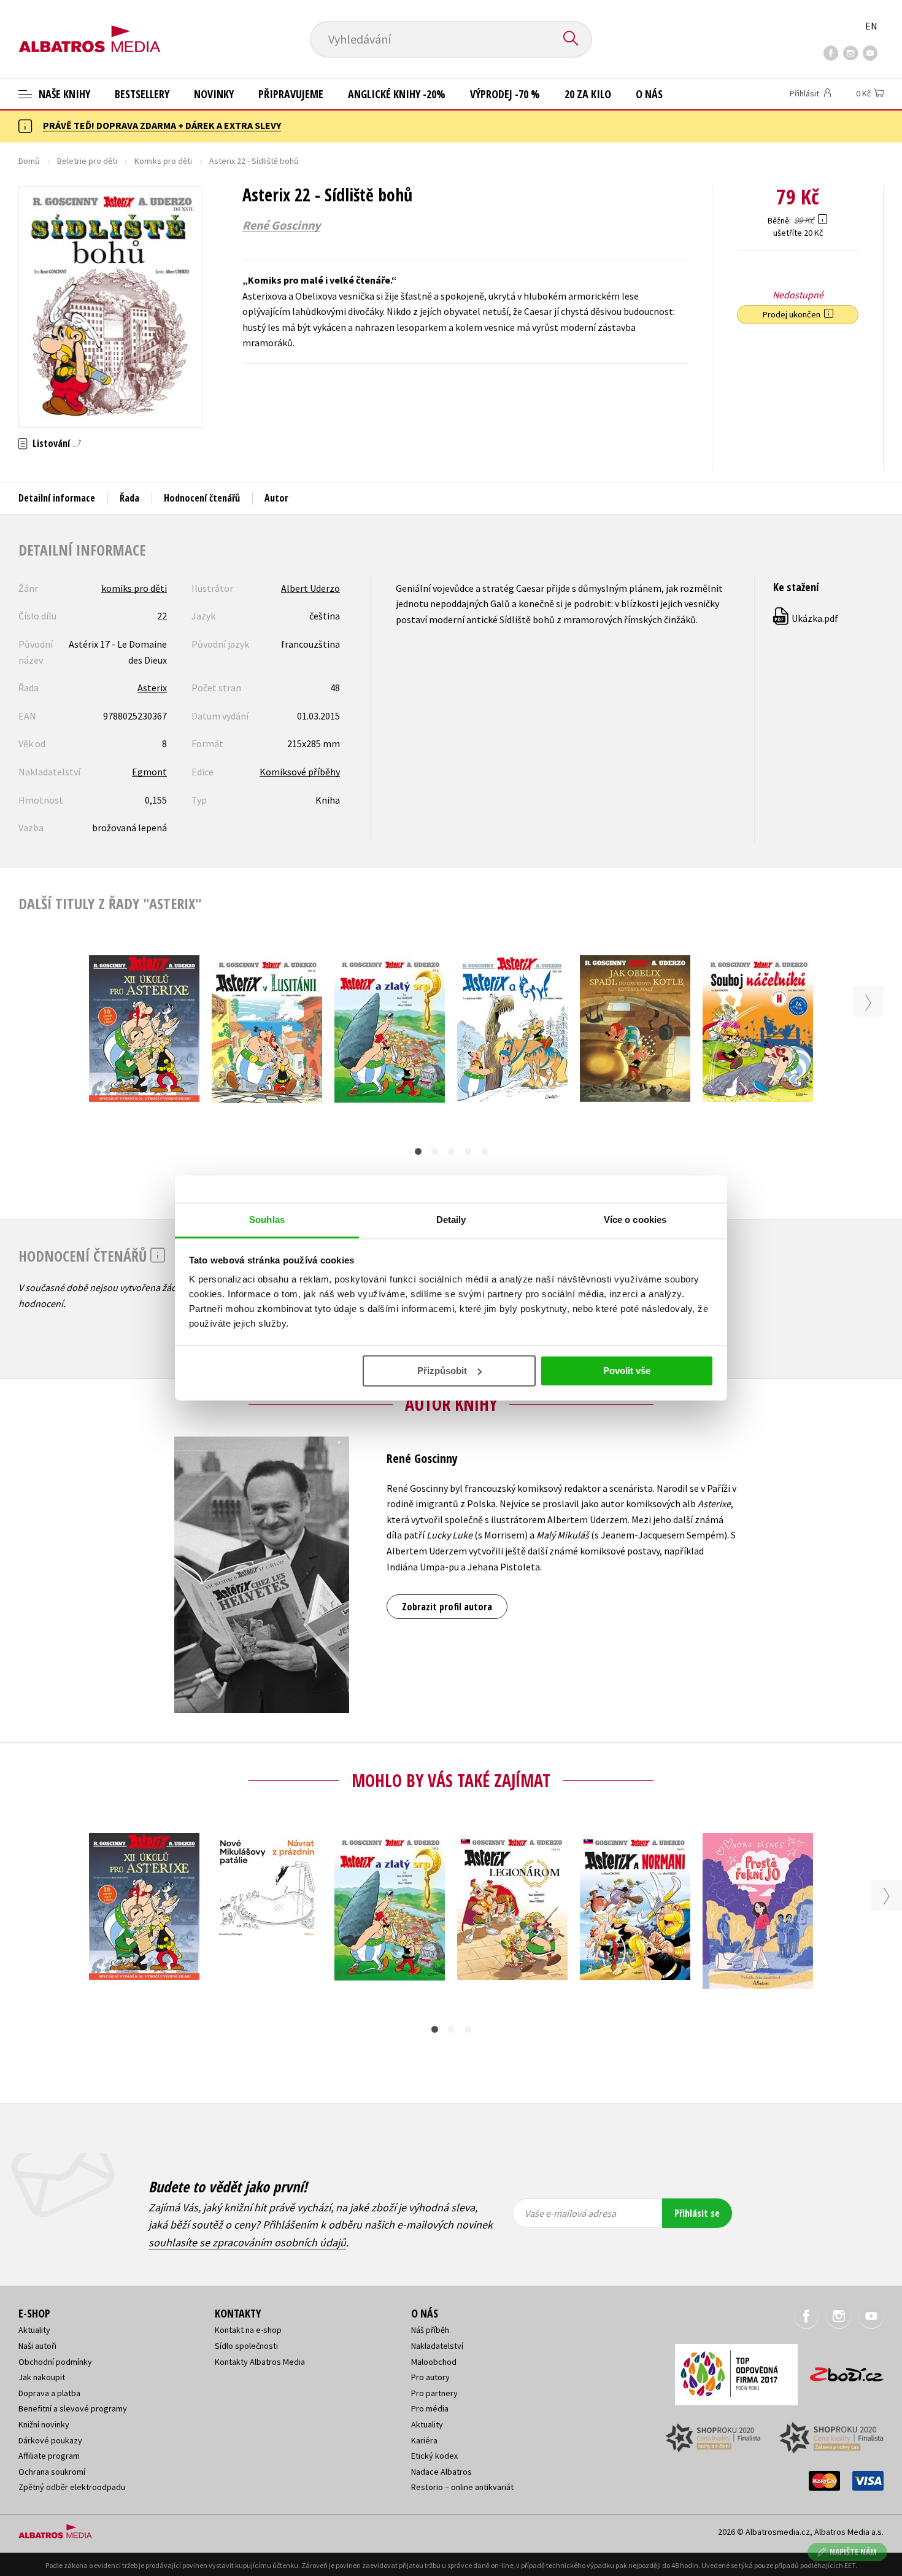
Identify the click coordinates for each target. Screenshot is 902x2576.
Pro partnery (434, 2393)
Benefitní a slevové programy (73, 2408)
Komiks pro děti (163, 161)
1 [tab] (418, 1151)
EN (871, 26)
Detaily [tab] (451, 1220)
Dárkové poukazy (50, 2440)
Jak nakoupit (42, 2377)
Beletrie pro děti (87, 161)
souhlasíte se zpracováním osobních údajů (247, 2242)
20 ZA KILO (588, 94)
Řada (129, 498)
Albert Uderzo (310, 588)
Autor (276, 498)
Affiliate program (49, 2456)
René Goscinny (281, 225)
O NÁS (649, 94)
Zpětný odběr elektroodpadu (72, 2487)
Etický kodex (434, 2456)
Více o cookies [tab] (635, 1220)
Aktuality (34, 2330)
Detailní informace (57, 498)
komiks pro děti (134, 588)
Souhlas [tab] (267, 1220)
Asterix (152, 688)
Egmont (149, 772)
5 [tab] (484, 1151)
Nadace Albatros (441, 2472)
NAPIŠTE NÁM (853, 2552)
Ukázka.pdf (806, 618)
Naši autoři (37, 2346)
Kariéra (424, 2440)
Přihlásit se (697, 2213)
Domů (29, 161)
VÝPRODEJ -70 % (505, 94)
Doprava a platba (49, 2393)
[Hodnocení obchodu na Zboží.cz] (841, 2371)
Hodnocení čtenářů (202, 498)
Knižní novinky (44, 2424)
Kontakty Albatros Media (260, 2362)
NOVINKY (214, 94)
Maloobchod (434, 2362)
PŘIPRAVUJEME (291, 94)
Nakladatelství (437, 2346)
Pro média (430, 2408)
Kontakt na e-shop (248, 2330)
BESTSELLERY (142, 94)
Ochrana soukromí (52, 2472)
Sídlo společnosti (246, 2346)
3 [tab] (451, 1151)
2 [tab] (435, 1151)
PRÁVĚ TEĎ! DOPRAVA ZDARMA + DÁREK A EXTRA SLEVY (162, 125)
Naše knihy (63, 94)
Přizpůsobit (442, 1371)
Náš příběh (430, 2330)
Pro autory (430, 2377)
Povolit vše (627, 1371)
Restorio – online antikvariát (462, 2487)
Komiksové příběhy (300, 772)
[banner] (90, 29)
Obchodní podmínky (55, 2362)
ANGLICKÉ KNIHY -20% (397, 94)
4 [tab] (468, 1151)
